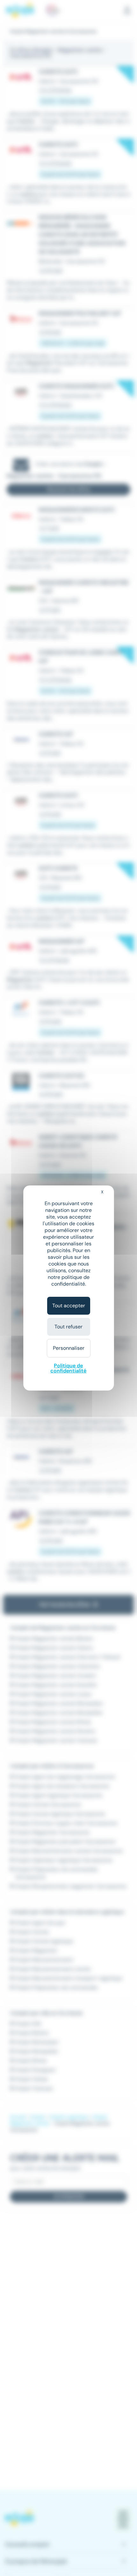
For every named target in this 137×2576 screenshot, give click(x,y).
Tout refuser (68, 1327)
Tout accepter (69, 1306)
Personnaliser (69, 1348)
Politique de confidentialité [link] (68, 1368)
